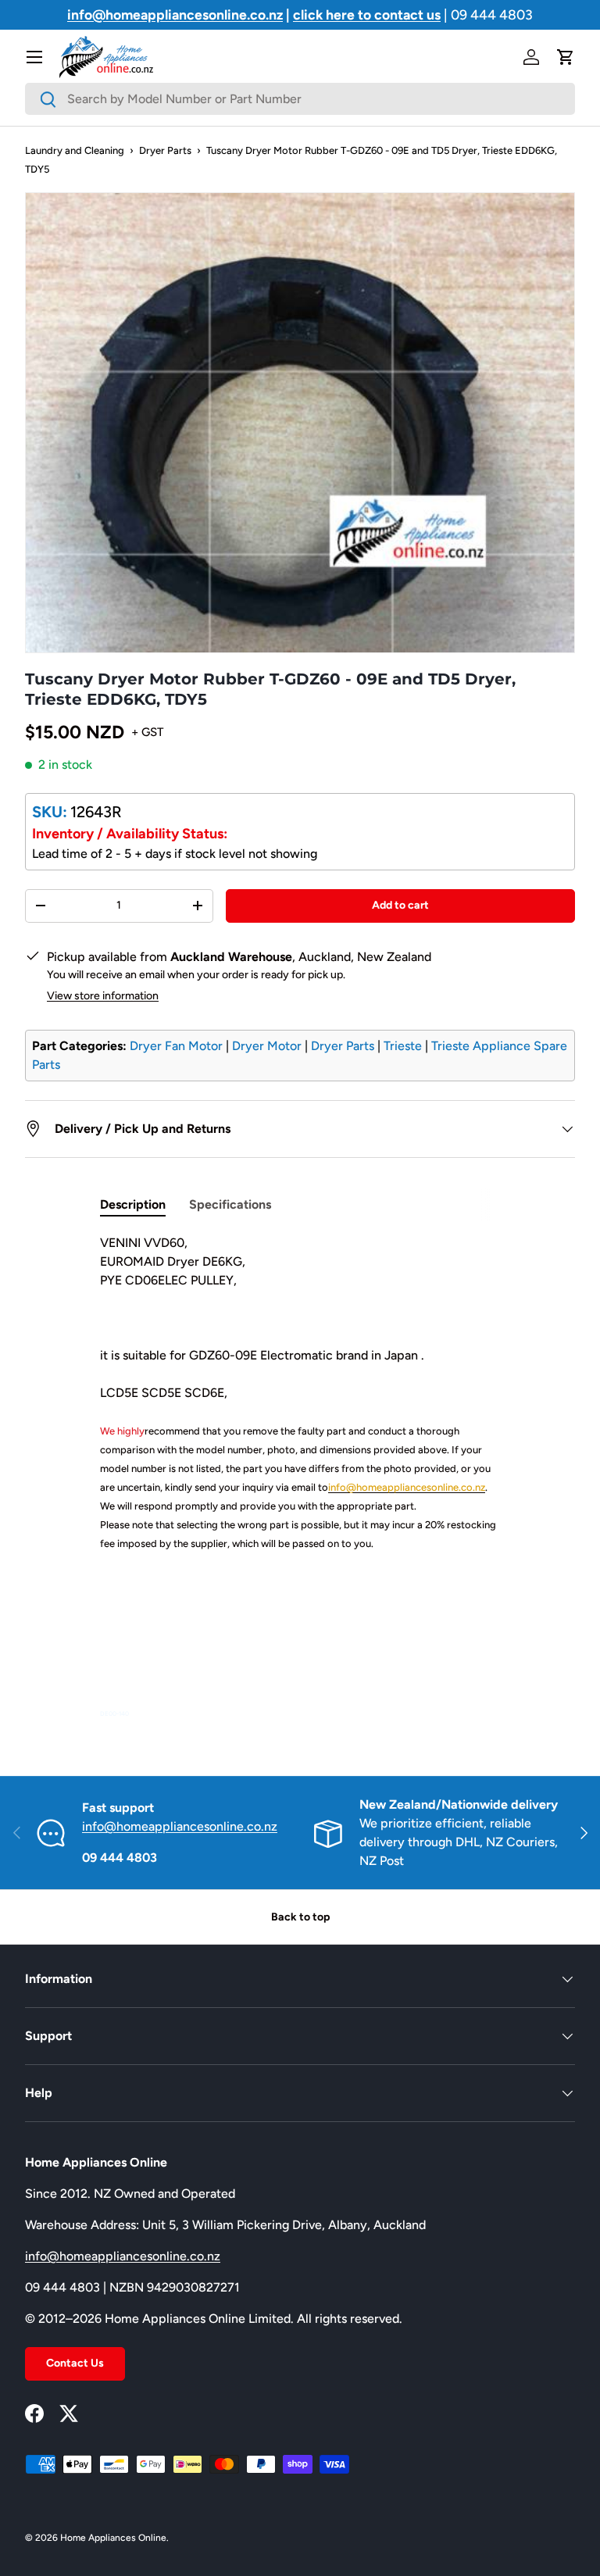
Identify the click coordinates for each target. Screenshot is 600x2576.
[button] (566, 57)
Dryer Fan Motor (176, 1046)
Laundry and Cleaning (75, 150)
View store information (103, 996)
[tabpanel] (300, 1477)
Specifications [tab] (230, 1204)
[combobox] (300, 99)
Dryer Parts (165, 150)
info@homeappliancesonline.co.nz (180, 1826)
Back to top (300, 1917)
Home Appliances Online (113, 2538)
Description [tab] (133, 1204)
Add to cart (400, 905)
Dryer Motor (267, 1046)
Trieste (403, 1046)
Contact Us (75, 2363)
